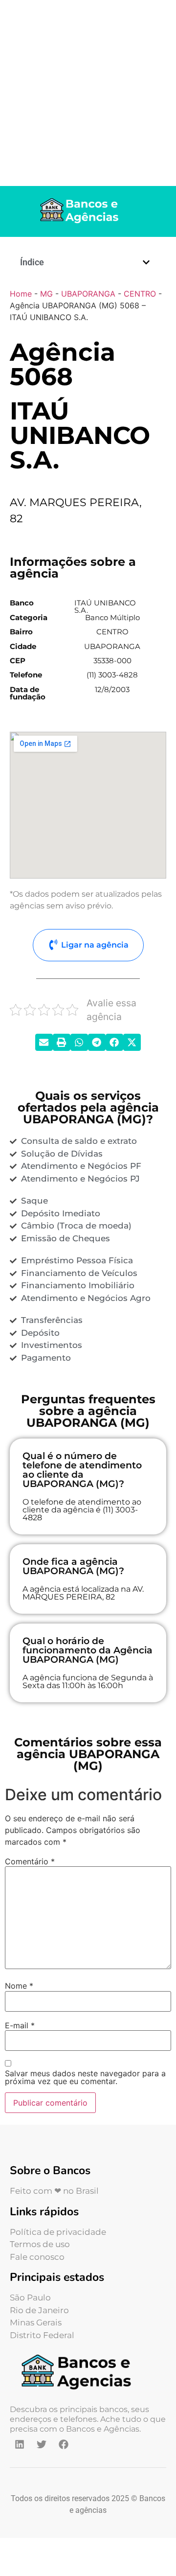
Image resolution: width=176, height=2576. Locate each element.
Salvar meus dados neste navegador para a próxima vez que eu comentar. (85, 2077)
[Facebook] (64, 2444)
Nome (19, 1986)
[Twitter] (42, 2444)
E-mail (20, 2025)
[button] (146, 262)
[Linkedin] (20, 2444)
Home (21, 294)
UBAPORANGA (88, 294)
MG (46, 294)
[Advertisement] (88, 93)
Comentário (30, 1861)
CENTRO (140, 294)
